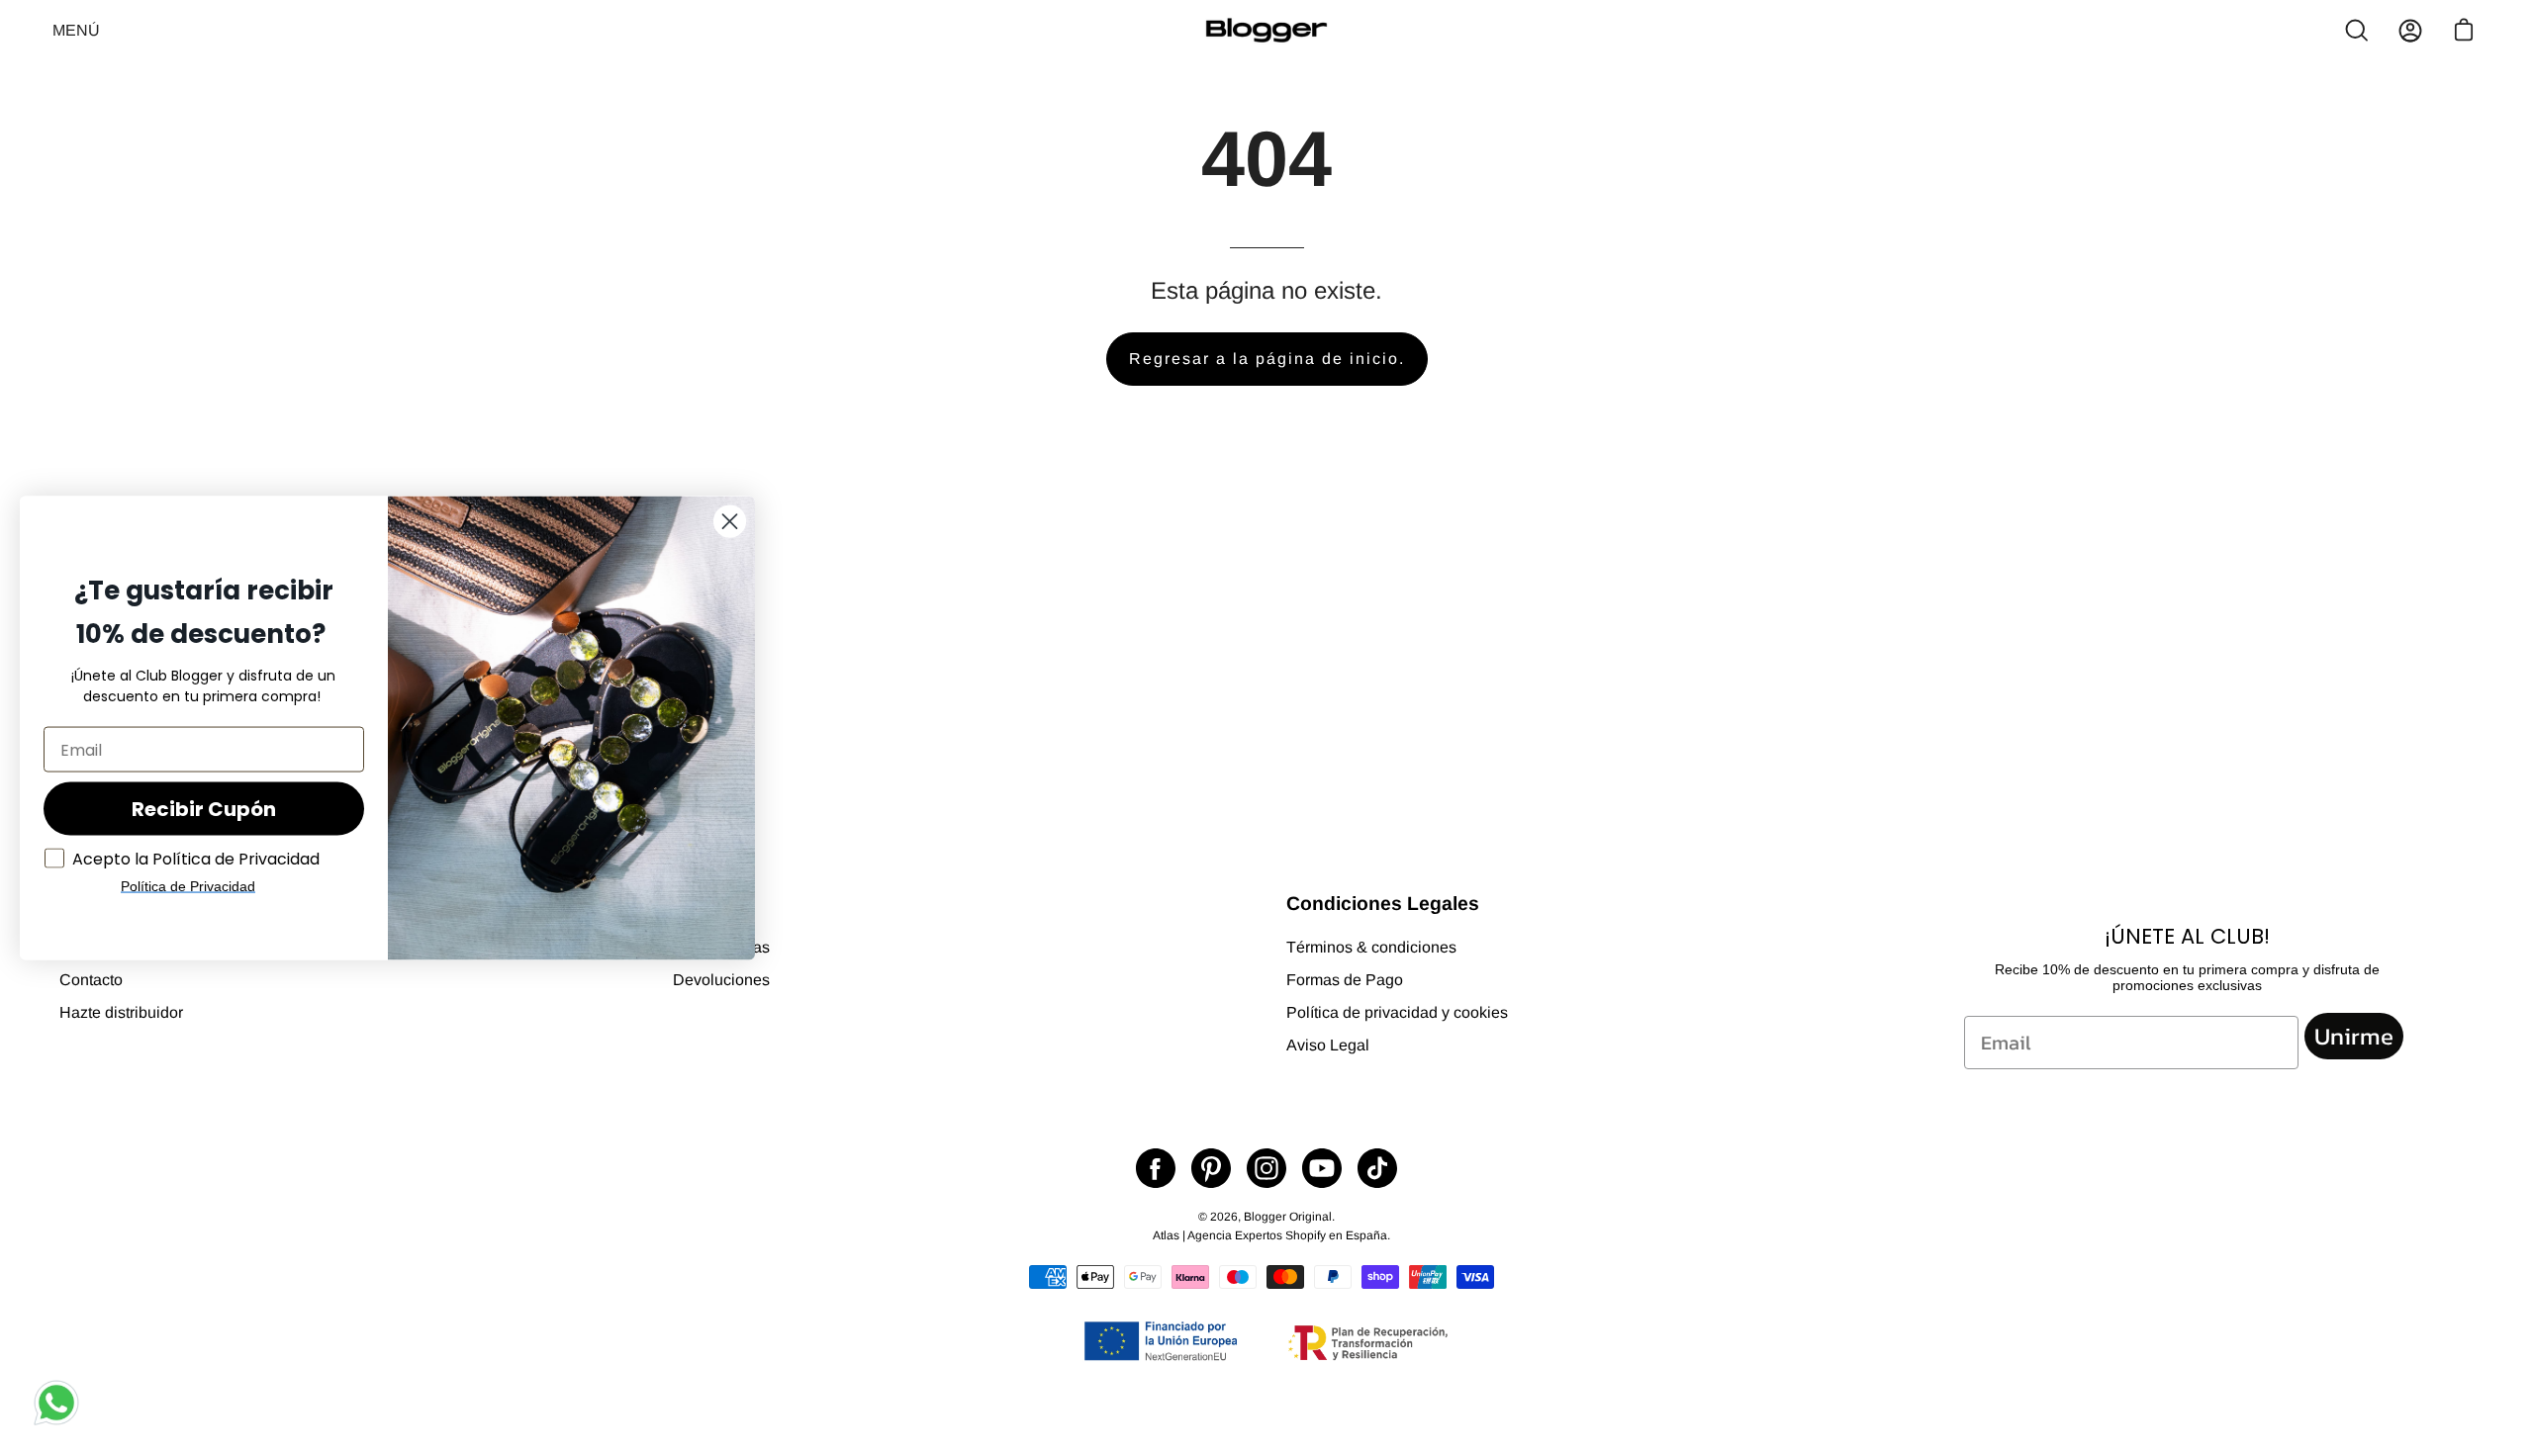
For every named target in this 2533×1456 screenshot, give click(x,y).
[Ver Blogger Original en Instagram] (1266, 1168)
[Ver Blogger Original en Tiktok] (1377, 1168)
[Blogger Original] (1266, 30)
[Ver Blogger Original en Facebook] (1156, 1168)
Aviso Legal (1328, 1045)
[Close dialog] (730, 522)
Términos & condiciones (1371, 947)
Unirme (2354, 1036)
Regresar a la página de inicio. (1267, 359)
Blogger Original (1288, 1217)
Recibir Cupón (204, 809)
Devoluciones (721, 980)
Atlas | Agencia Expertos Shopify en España (1270, 1235)
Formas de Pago (1345, 980)
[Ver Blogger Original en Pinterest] (1211, 1168)
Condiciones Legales (1383, 903)
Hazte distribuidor (121, 1012)
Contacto (91, 980)
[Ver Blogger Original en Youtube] (1322, 1168)
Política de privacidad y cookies (1397, 1012)
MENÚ (80, 41)
